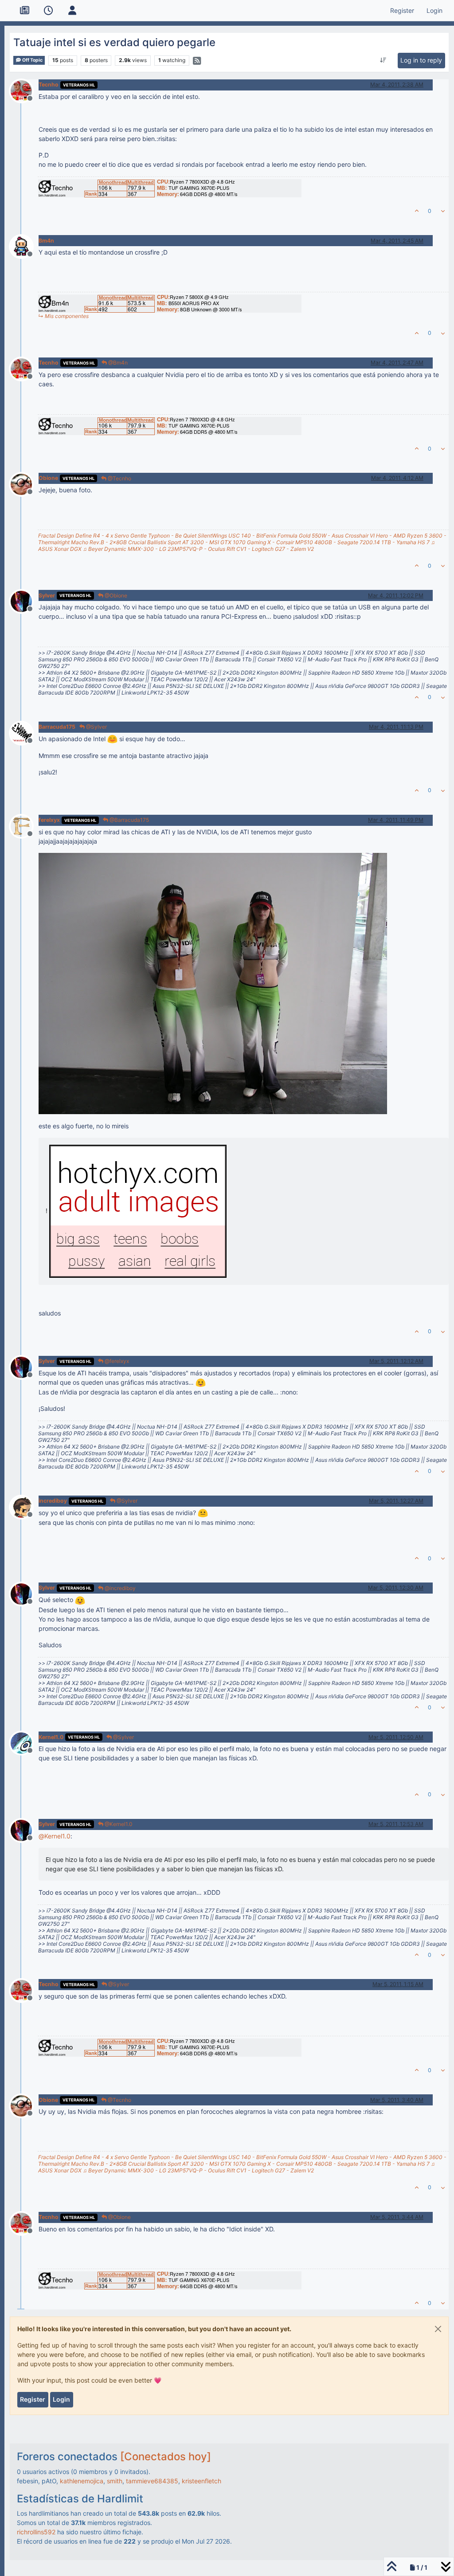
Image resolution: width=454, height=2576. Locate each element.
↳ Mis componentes (63, 316)
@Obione (115, 595)
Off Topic (32, 60)
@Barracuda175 (129, 820)
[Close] (438, 2329)
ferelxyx (49, 820)
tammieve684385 (152, 2481)
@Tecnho (119, 478)
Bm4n (46, 241)
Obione (48, 478)
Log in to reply (421, 60)
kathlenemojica (82, 2481)
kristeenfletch (202, 2481)
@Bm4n (117, 363)
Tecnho (49, 84)
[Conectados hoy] (166, 2456)
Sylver (47, 595)
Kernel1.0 (51, 1737)
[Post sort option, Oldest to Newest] (383, 60)
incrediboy (53, 1501)
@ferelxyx (116, 1361)
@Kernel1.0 (118, 1824)
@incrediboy (119, 1588)
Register (33, 2399)
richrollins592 (36, 2532)
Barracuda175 (57, 727)
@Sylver (96, 727)
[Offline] (25, 90)
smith (115, 2481)
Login (61, 2399)
